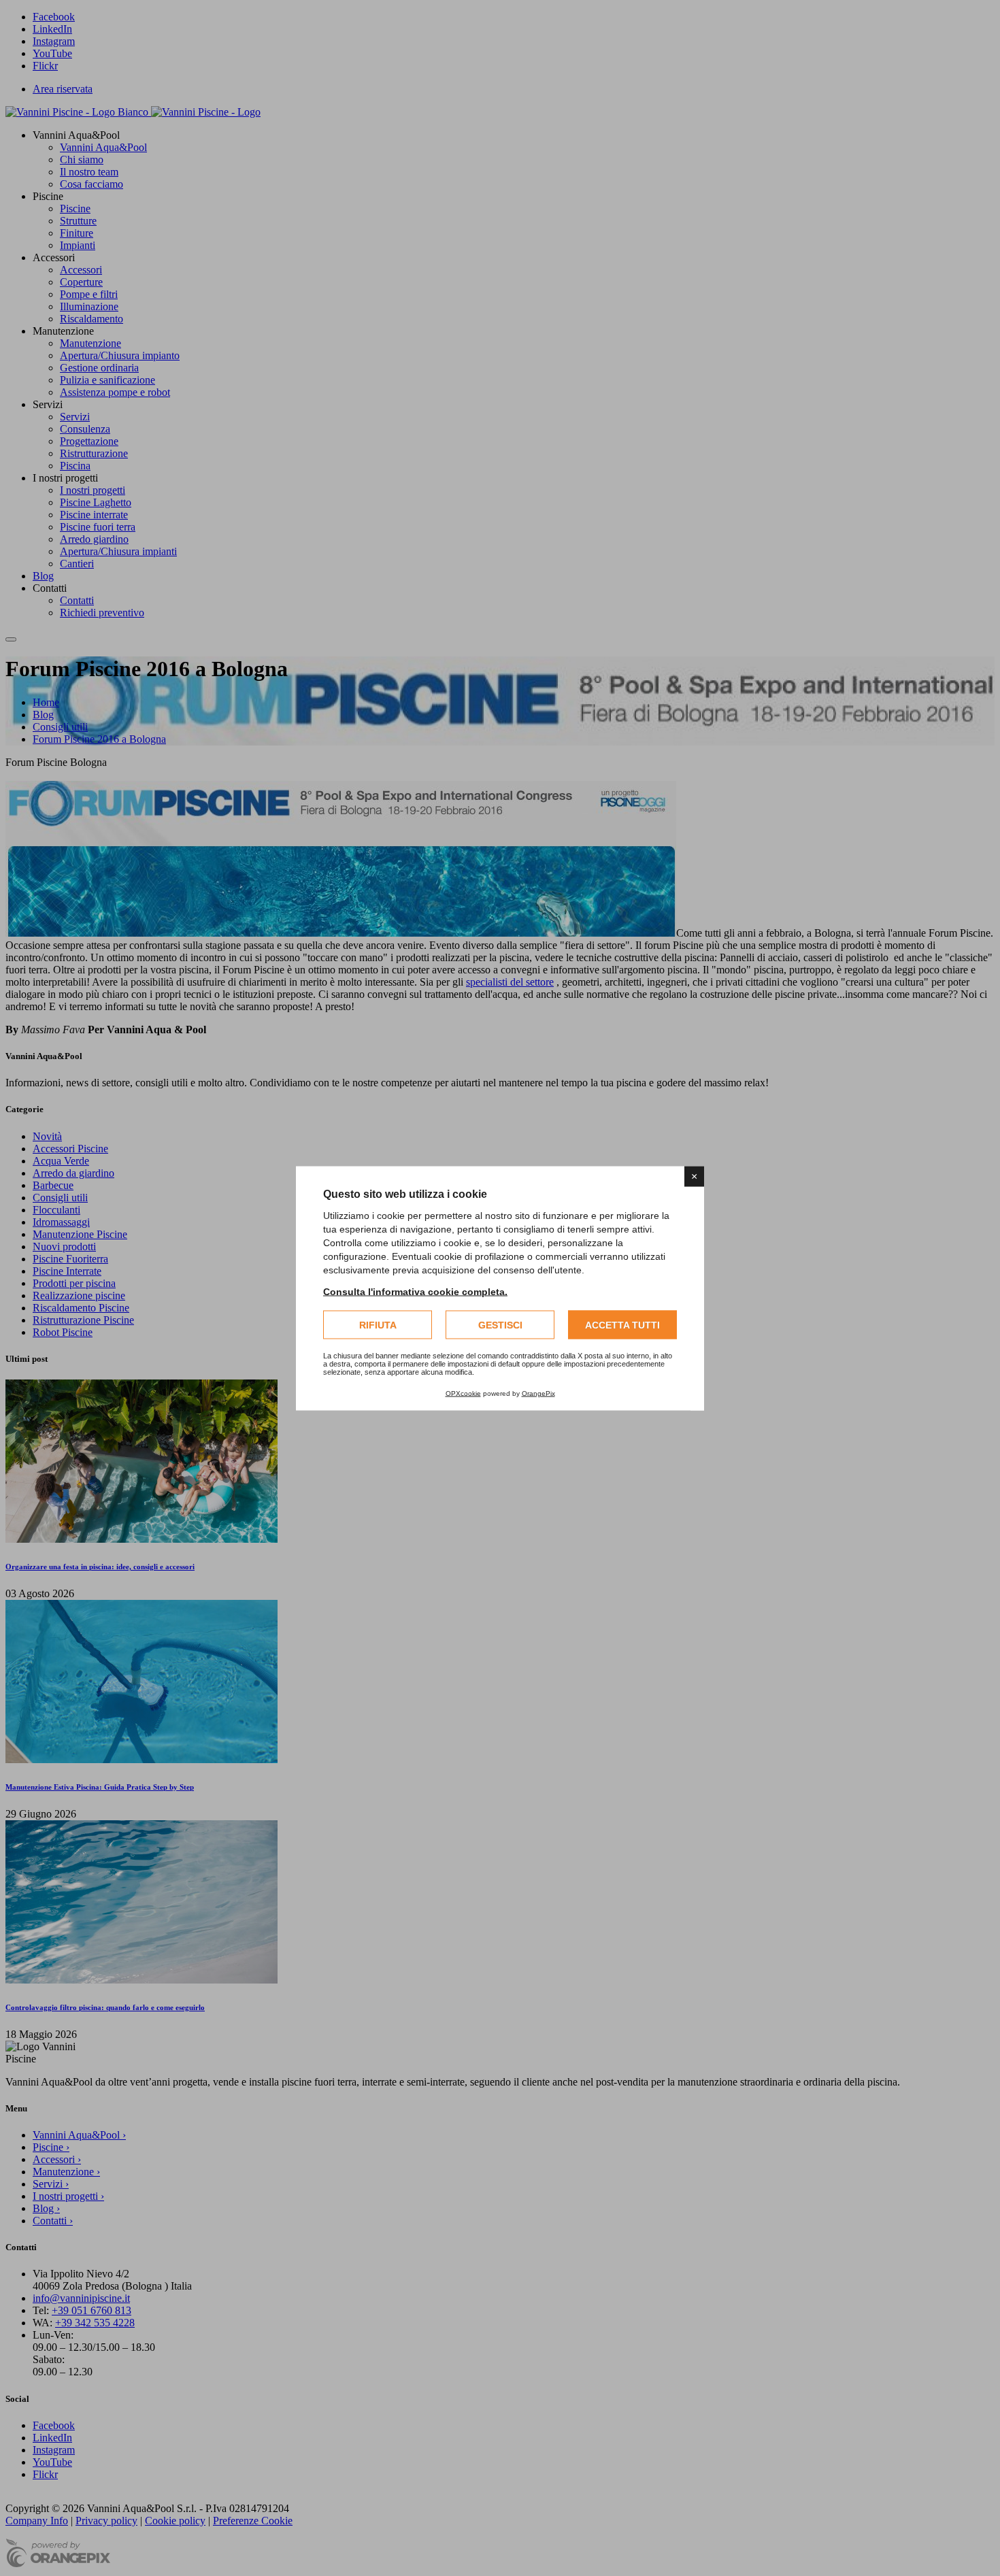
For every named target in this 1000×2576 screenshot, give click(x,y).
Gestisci (500, 1324)
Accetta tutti (622, 1324)
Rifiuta (378, 1324)
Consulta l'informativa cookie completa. (415, 1291)
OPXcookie (463, 1393)
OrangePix (538, 1393)
